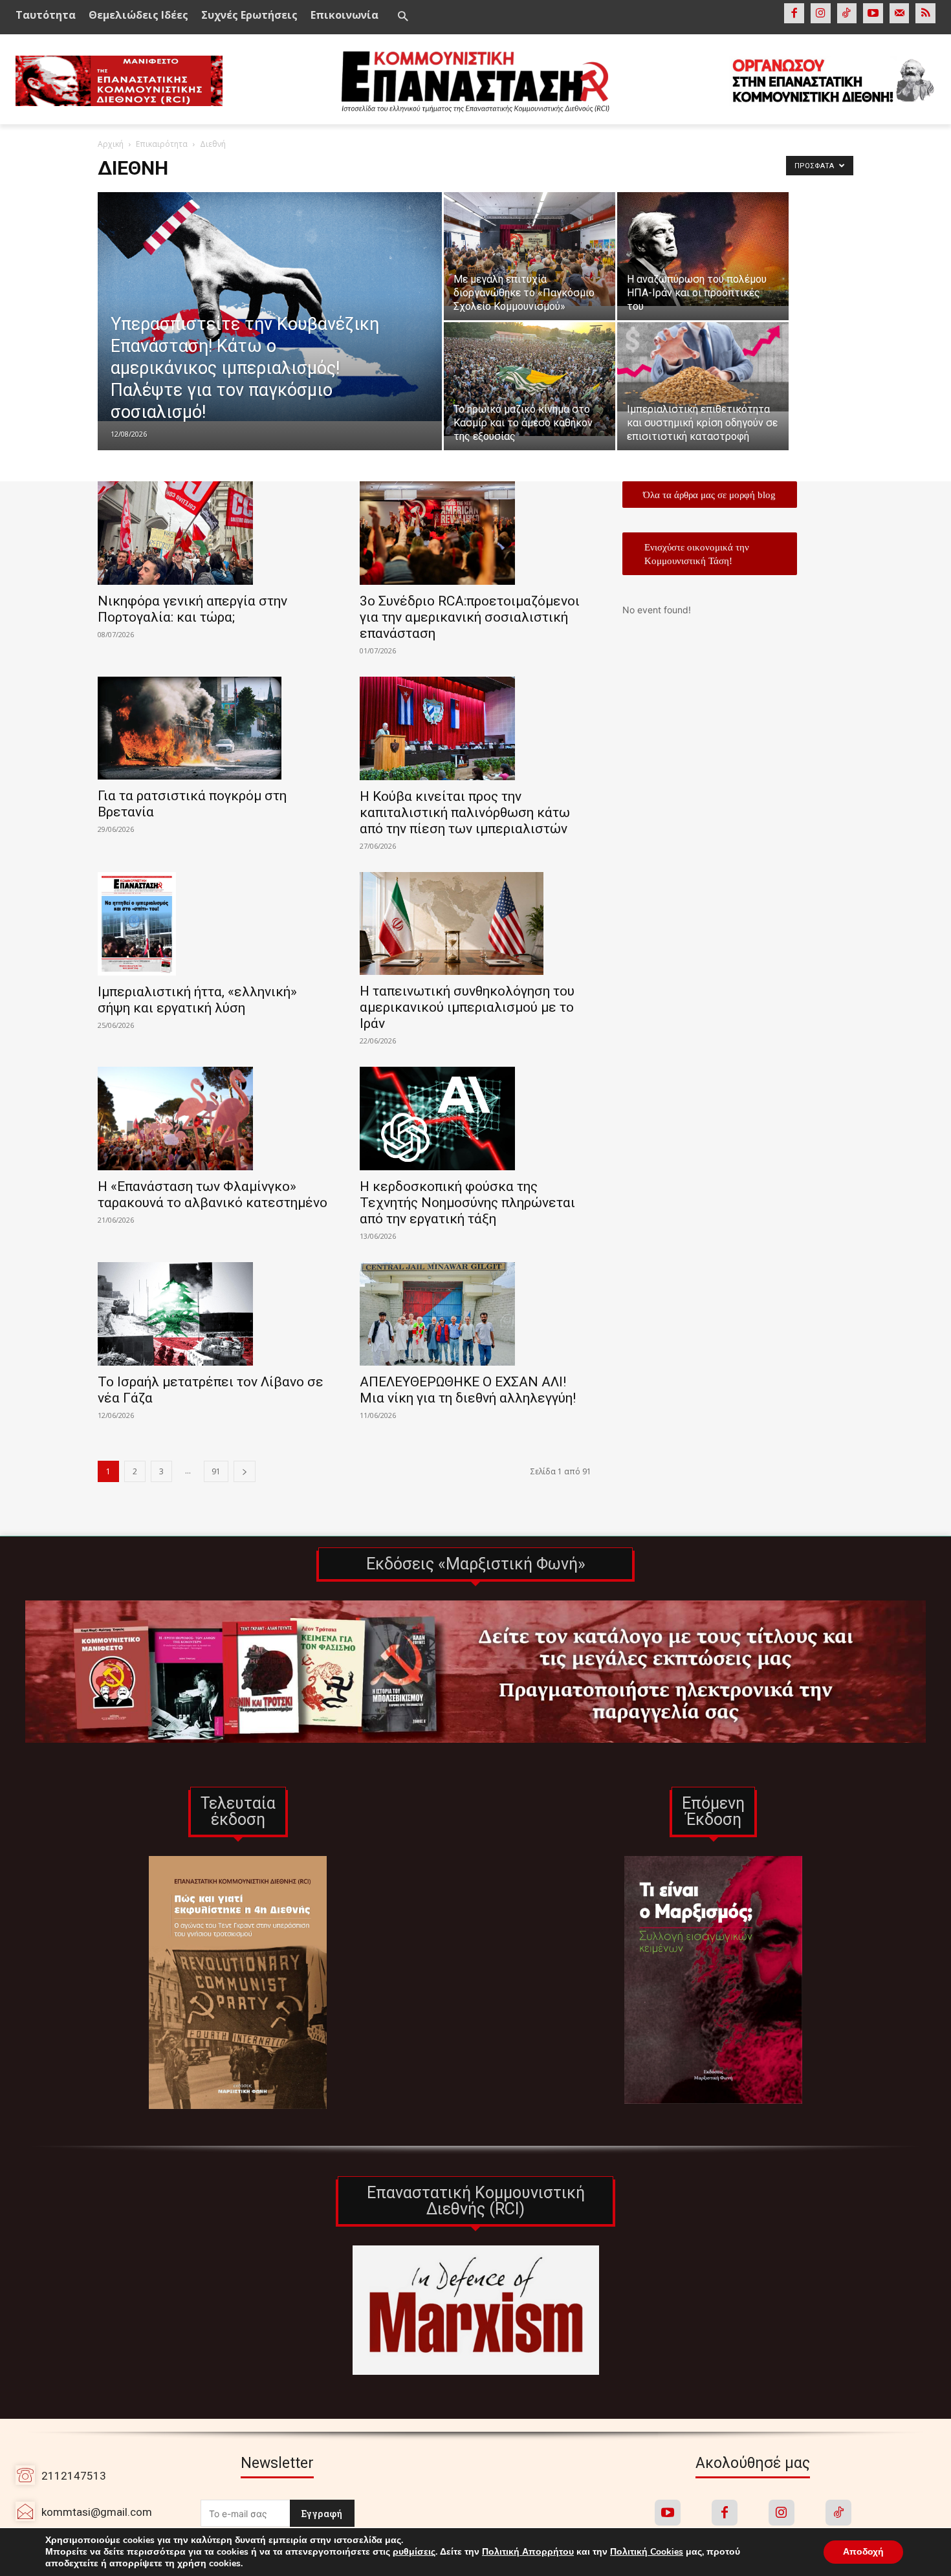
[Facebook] (794, 13)
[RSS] (925, 13)
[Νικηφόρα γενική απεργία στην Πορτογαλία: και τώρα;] (213, 533)
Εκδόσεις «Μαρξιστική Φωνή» (476, 1564)
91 (216, 1471)
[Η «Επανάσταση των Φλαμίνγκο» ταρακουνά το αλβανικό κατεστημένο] (213, 1119)
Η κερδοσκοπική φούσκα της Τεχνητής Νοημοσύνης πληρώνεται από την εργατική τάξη (467, 1203)
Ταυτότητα (46, 15)
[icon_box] (84, 2512)
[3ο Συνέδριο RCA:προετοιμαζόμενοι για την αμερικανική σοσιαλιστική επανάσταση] (475, 533)
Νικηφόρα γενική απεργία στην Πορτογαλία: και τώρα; (192, 609)
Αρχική (111, 144)
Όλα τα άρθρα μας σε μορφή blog (709, 495)
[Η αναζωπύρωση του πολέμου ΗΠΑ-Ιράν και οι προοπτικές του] (703, 249)
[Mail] (900, 13)
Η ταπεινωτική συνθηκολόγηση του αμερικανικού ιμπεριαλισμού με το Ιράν (467, 1007)
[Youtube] (873, 13)
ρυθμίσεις (414, 2552)
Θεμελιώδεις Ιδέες (138, 15)
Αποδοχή (863, 2552)
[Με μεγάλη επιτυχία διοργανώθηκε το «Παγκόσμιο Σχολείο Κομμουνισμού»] (530, 249)
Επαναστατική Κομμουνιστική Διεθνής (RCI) (476, 2201)
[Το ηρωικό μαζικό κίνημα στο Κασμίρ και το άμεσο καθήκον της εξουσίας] (530, 379)
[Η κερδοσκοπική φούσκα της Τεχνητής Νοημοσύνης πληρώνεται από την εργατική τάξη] (475, 1119)
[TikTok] (847, 13)
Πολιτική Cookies (647, 2552)
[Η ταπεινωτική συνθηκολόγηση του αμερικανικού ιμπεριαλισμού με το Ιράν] (475, 924)
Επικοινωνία (344, 15)
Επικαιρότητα (162, 144)
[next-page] (245, 1471)
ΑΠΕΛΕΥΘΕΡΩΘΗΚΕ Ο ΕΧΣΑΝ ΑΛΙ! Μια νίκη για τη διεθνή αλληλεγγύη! (468, 1390)
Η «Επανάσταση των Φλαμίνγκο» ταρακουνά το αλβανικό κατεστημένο (213, 1195)
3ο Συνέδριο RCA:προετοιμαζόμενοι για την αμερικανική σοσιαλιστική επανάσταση (470, 617)
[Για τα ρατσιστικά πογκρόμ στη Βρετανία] (213, 728)
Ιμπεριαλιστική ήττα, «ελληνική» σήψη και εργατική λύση (197, 1000)
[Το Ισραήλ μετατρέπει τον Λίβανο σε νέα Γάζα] (213, 1314)
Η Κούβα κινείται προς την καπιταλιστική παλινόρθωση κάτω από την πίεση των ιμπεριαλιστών (465, 813)
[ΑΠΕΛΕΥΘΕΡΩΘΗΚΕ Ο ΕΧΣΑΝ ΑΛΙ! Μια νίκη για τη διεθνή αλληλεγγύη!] (475, 1314)
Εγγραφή (322, 2514)
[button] (402, 17)
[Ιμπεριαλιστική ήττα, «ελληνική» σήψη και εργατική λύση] (213, 924)
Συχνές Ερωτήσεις (249, 15)
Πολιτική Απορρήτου (528, 2552)
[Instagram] (821, 13)
